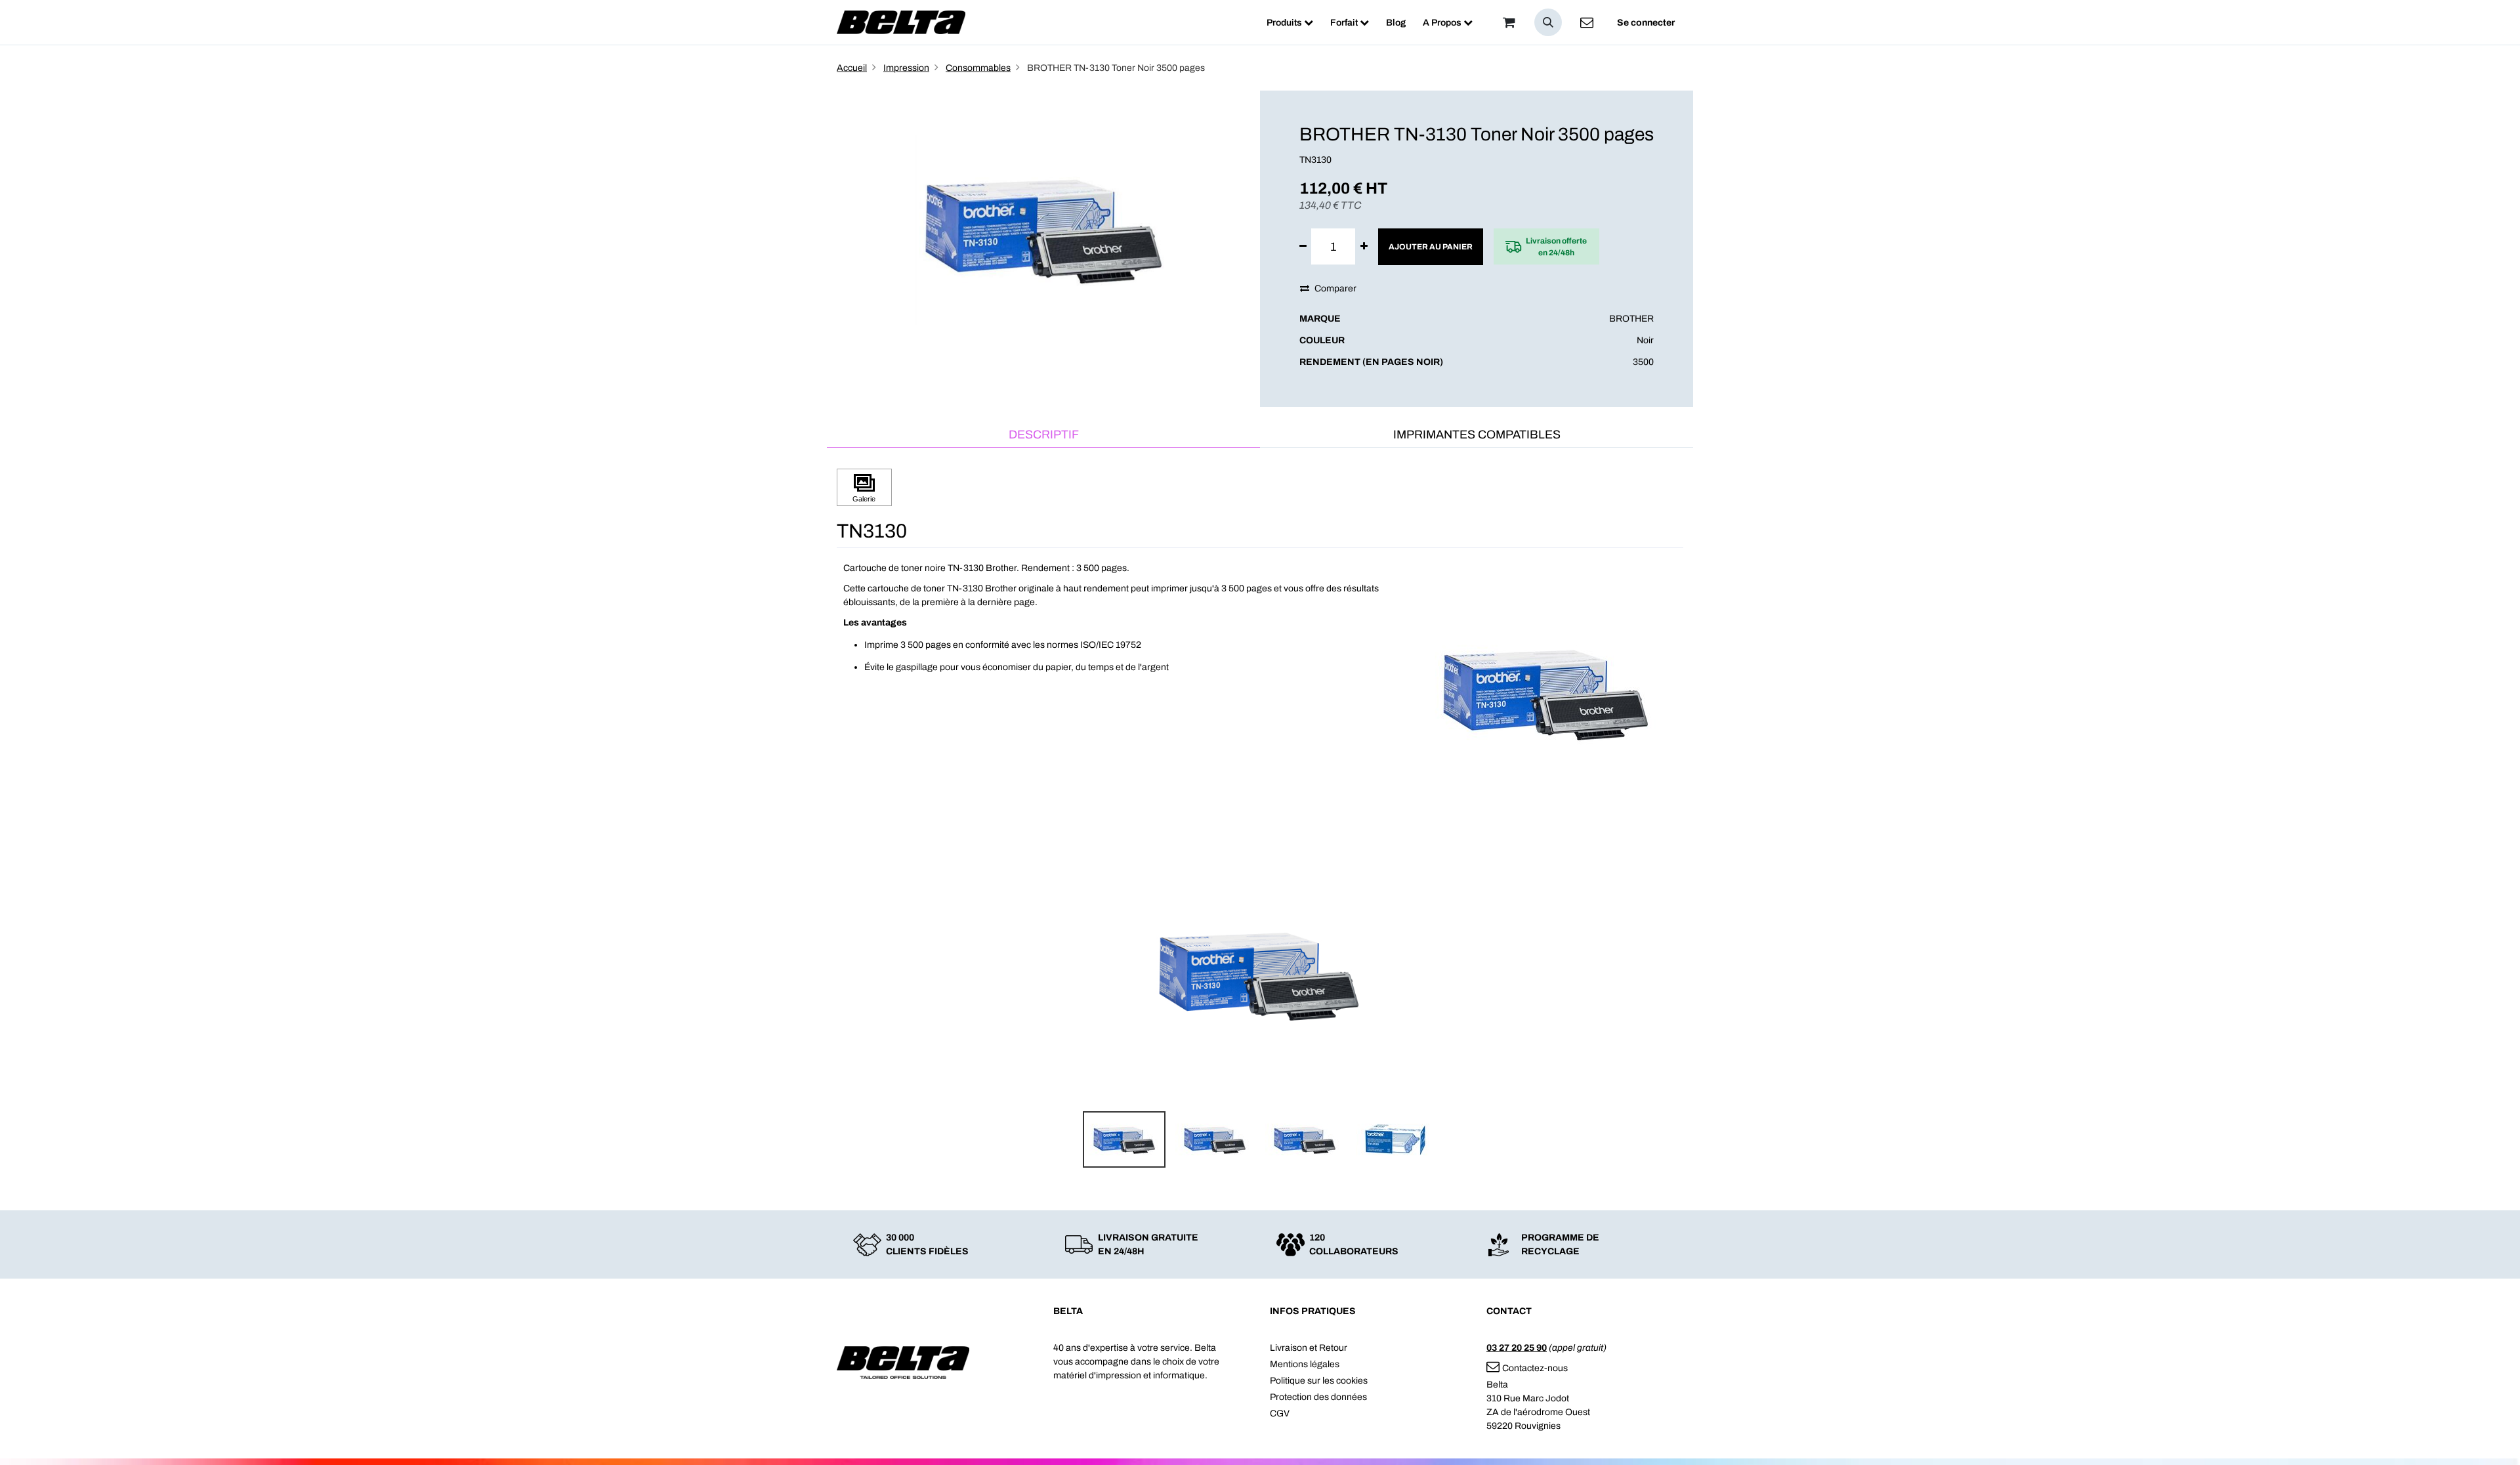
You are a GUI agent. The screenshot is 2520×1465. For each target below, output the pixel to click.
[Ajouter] (1364, 246)
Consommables (978, 68)
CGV (1280, 1413)
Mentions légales (1305, 1364)
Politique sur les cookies (1319, 1381)
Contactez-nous (1535, 1368)
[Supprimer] (1303, 246)
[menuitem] (1290, 23)
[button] (1548, 22)
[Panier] (1509, 22)
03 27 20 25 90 (1517, 1348)
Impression (906, 68)
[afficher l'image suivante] (1669, 974)
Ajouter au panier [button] (1431, 247)
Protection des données (1318, 1397)
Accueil (852, 68)
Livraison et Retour (1309, 1348)
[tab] (1043, 435)
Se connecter (1646, 23)
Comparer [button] (1335, 288)
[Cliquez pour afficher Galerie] (864, 487)
